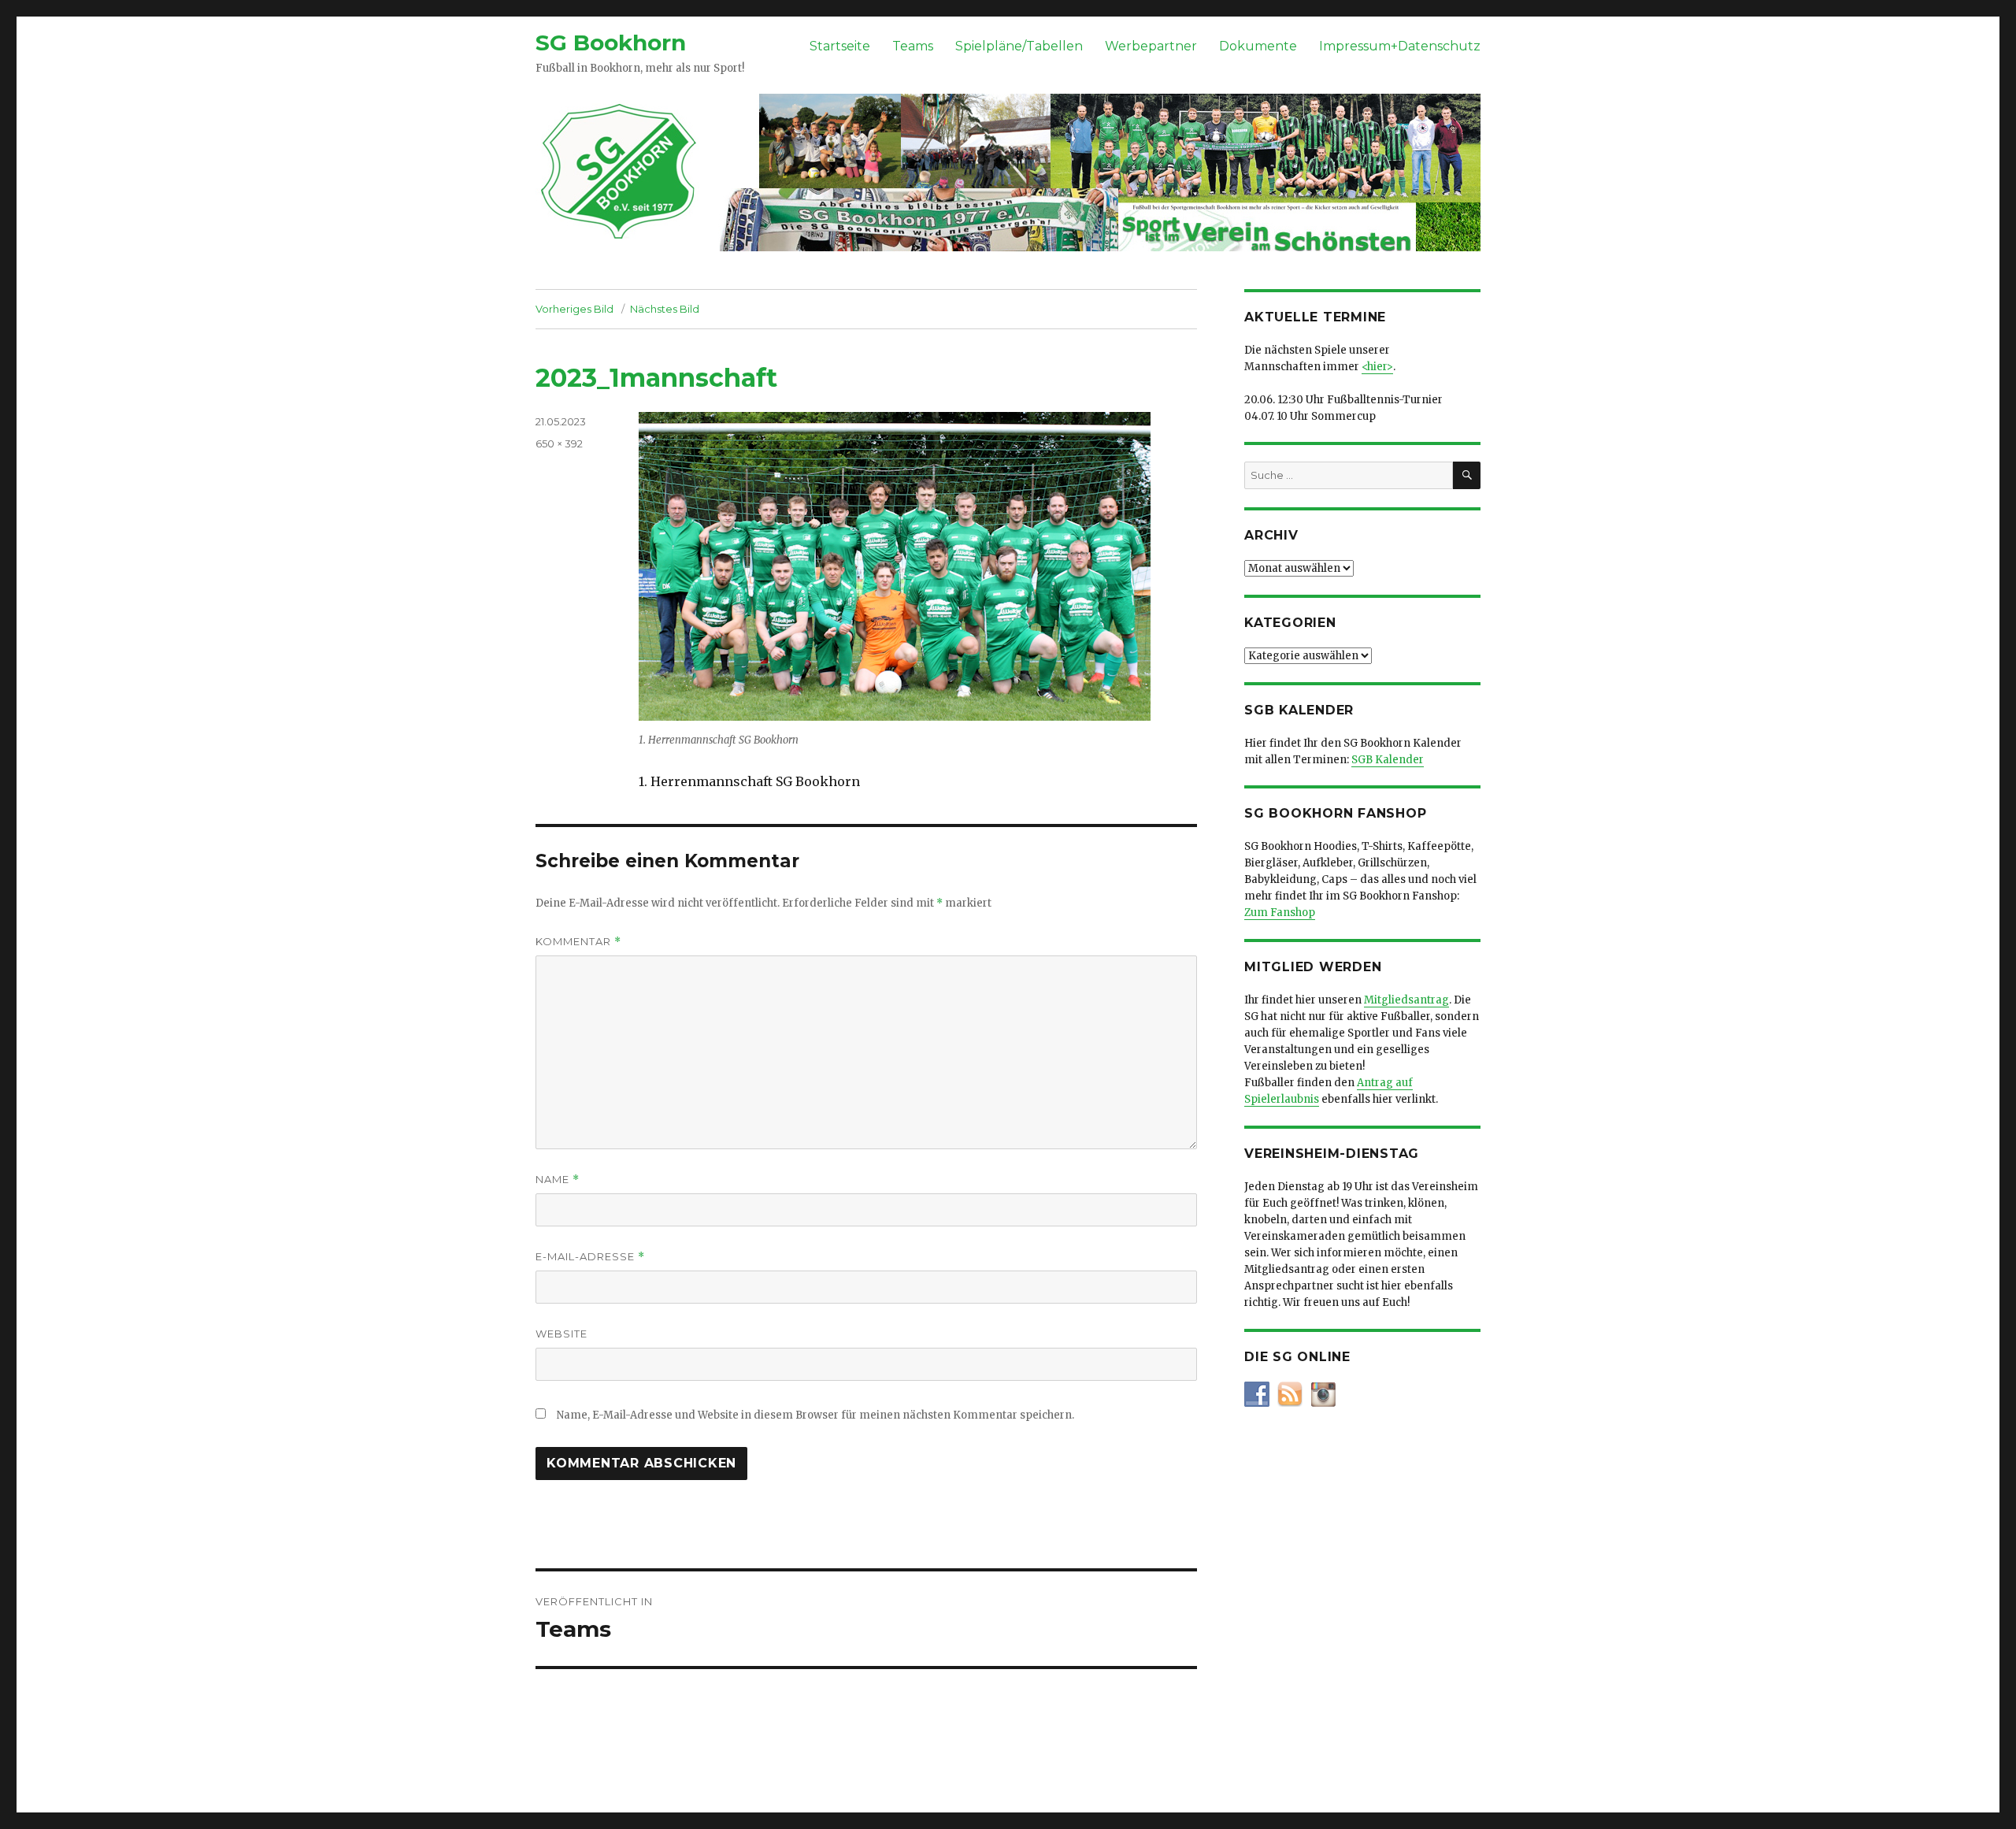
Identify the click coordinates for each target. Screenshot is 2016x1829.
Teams (913, 46)
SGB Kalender (1388, 760)
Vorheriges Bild (574, 309)
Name (558, 1180)
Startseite (840, 46)
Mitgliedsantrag (1406, 1000)
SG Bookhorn (611, 43)
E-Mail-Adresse (590, 1257)
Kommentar (578, 942)
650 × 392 (559, 443)
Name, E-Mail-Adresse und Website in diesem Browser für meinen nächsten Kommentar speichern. (815, 1415)
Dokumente (1258, 46)
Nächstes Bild (665, 309)
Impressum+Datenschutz (1400, 46)
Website (561, 1334)
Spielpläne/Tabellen (1019, 46)
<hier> (1377, 367)
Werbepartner (1151, 46)
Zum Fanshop (1280, 913)
